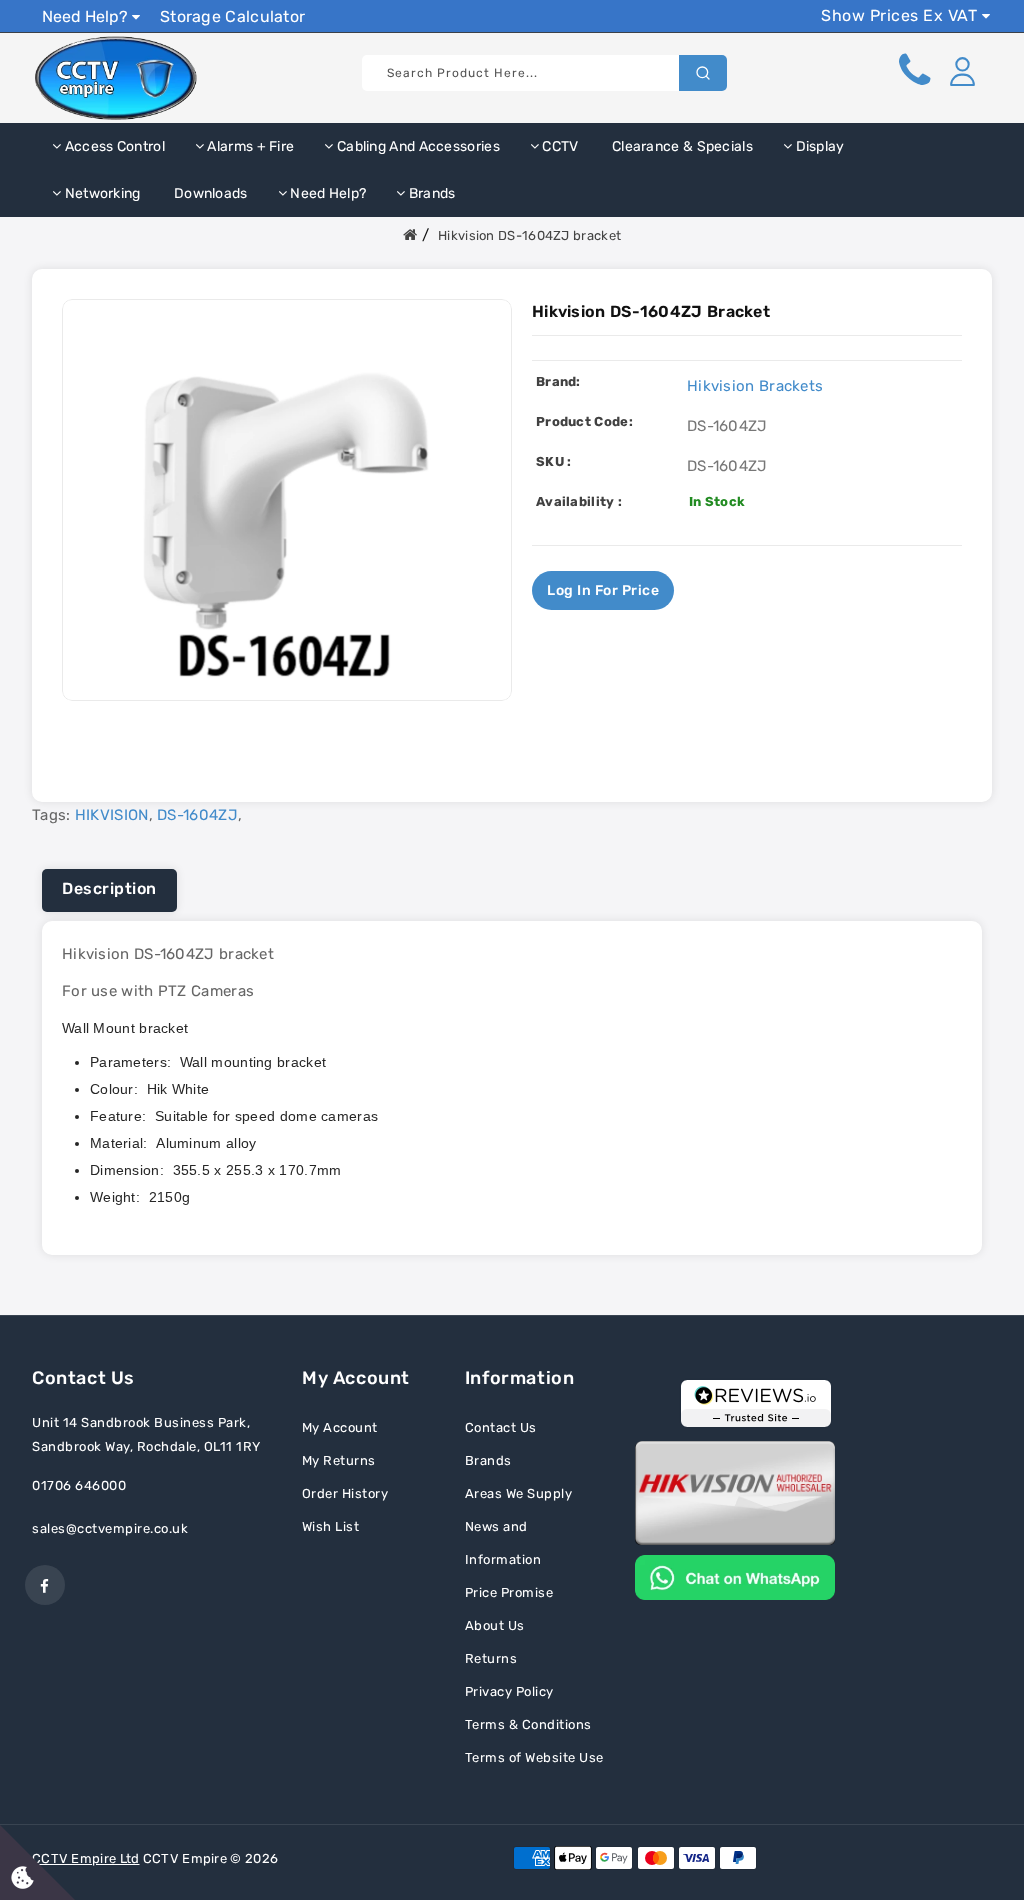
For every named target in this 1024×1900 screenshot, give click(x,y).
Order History (345, 1493)
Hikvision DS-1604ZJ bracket (529, 235)
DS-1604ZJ (197, 815)
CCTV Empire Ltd (86, 1858)
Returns (491, 1658)
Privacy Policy (509, 1691)
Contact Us (501, 1427)
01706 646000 (79, 1485)
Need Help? (87, 16)
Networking (100, 193)
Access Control (113, 146)
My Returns (339, 1460)
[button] (962, 71)
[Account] (962, 71)
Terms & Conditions (528, 1724)
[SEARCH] (703, 73)
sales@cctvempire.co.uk (110, 1528)
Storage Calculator (232, 16)
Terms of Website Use (534, 1757)
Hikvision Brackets (755, 386)
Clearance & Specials (681, 146)
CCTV (559, 146)
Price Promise (509, 1592)
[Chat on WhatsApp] (735, 1576)
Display (818, 146)
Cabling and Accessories (417, 146)
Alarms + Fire (249, 146)
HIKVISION (112, 815)
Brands (431, 193)
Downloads (209, 193)
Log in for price (603, 590)
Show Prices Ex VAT (901, 15)
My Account (340, 1427)
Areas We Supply (519, 1493)
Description (109, 888)
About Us (495, 1625)
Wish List (331, 1526)
